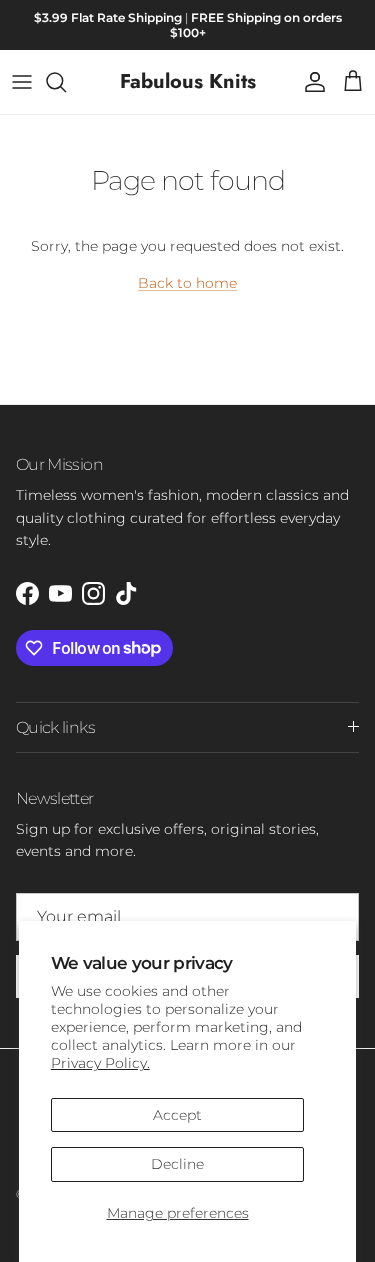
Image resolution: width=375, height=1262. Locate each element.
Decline (177, 1164)
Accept (177, 1115)
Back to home (187, 283)
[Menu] (22, 82)
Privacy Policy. (100, 1063)
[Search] (66, 82)
